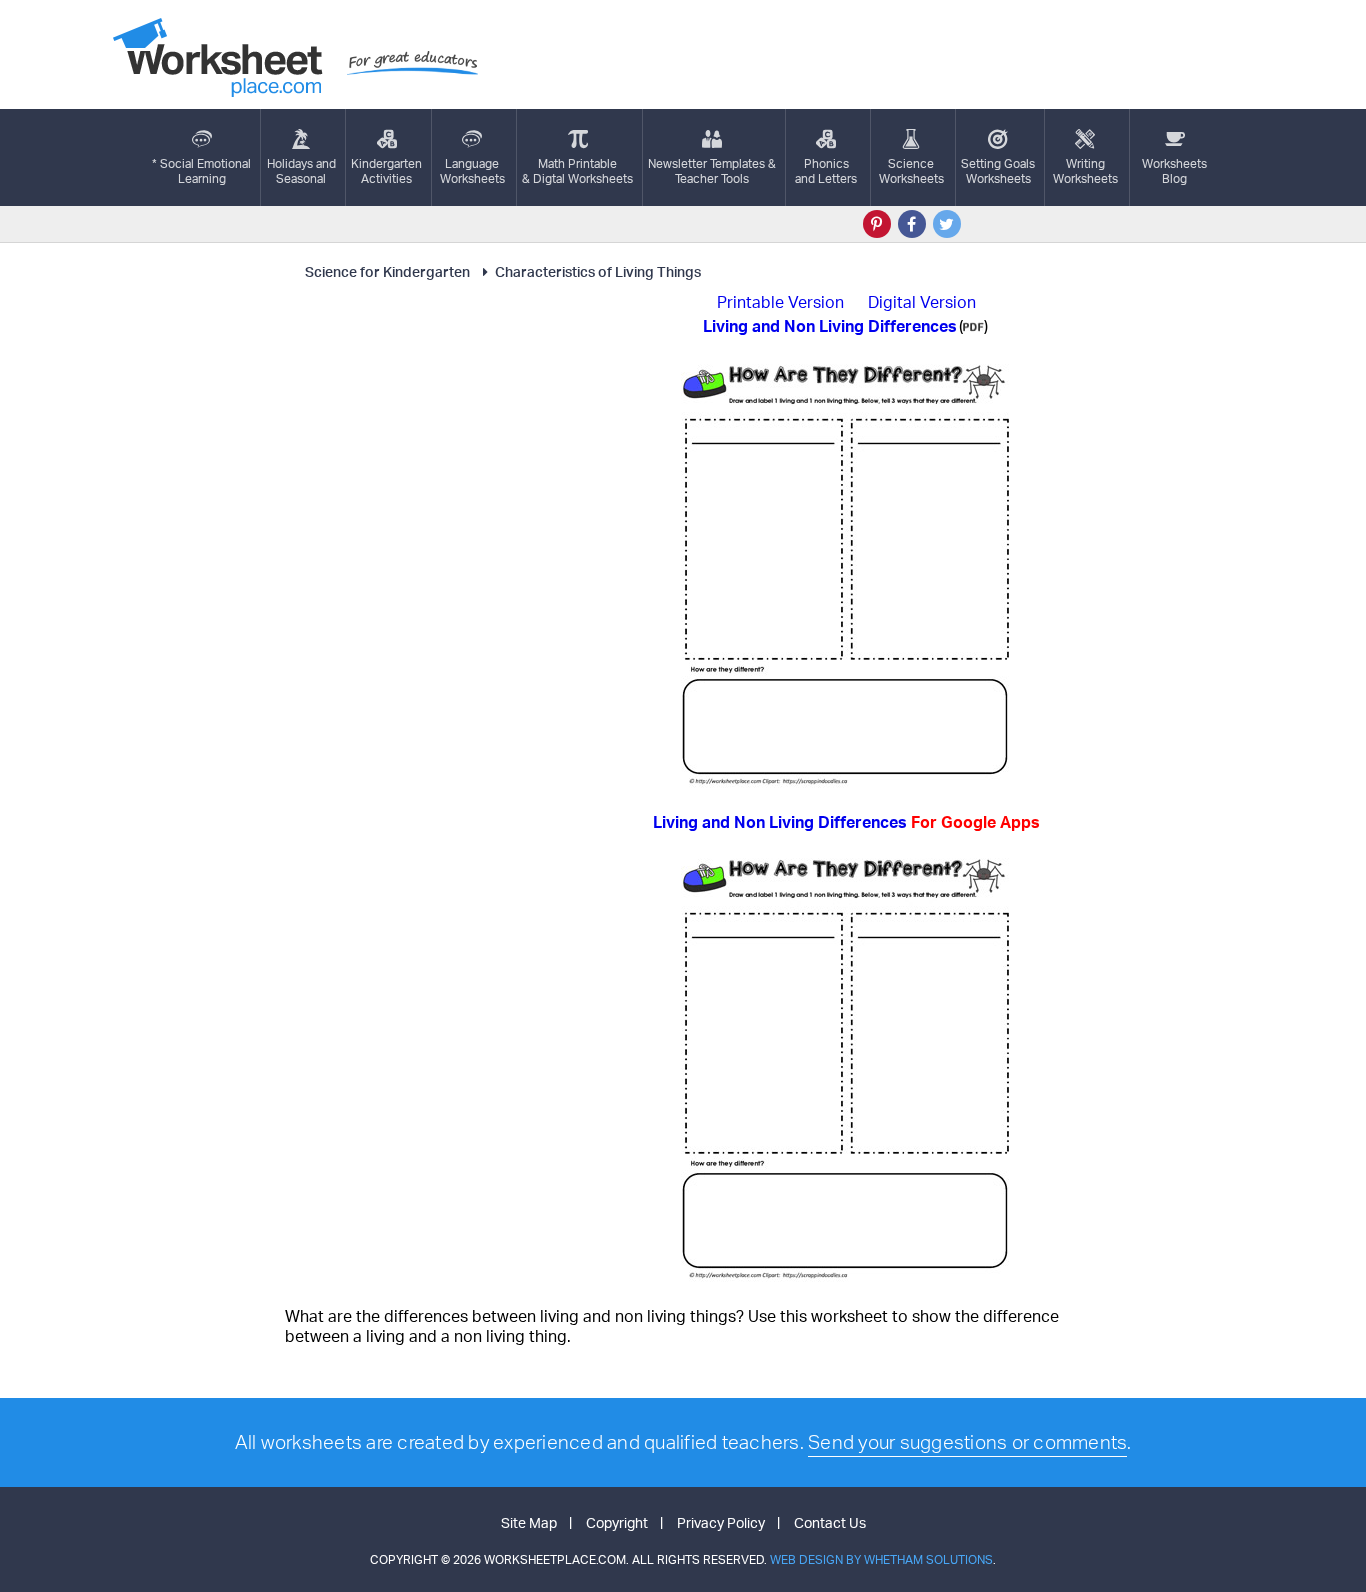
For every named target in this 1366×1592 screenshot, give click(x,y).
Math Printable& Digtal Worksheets (577, 171)
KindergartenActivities (386, 171)
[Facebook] (912, 224)
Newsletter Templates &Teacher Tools (712, 171)
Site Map (529, 1522)
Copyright (617, 1522)
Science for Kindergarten (387, 271)
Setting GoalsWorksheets (998, 171)
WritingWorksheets (1085, 171)
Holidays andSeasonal (301, 171)
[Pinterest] (877, 224)
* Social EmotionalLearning (201, 171)
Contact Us (830, 1522)
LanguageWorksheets (472, 171)
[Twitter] (947, 224)
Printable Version (780, 302)
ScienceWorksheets (911, 171)
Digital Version (922, 302)
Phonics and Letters (826, 171)
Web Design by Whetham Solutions (881, 1559)
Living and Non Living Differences (846, 822)
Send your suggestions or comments (967, 1442)
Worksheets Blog (1174, 171)
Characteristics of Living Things (598, 271)
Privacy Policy (721, 1522)
